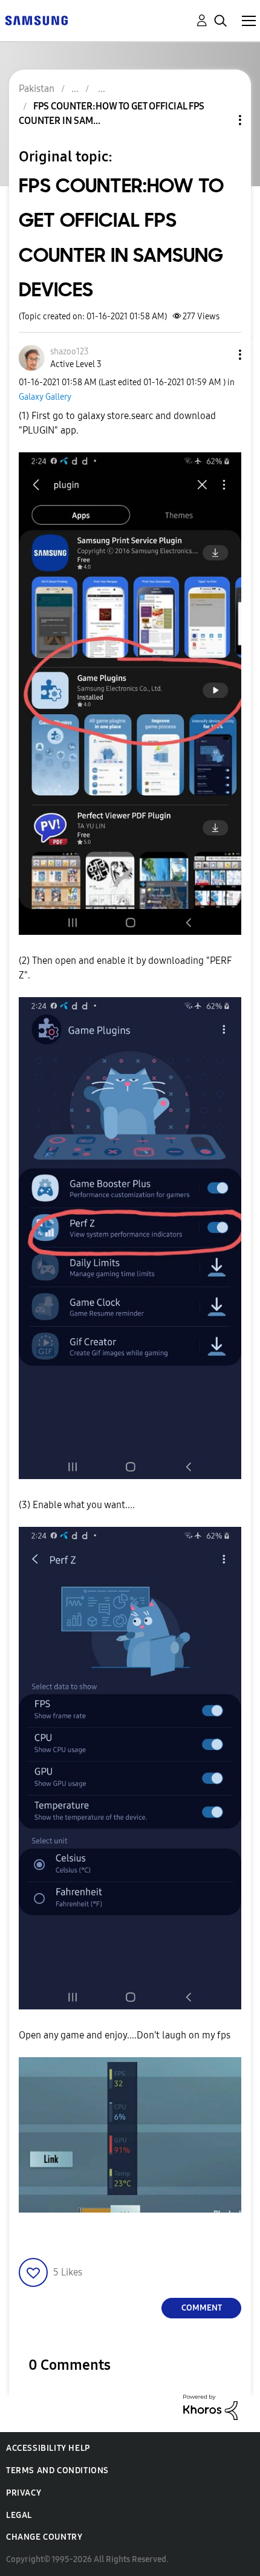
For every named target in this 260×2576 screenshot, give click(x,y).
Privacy (24, 2493)
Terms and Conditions (57, 2470)
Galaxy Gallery (45, 397)
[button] (220, 355)
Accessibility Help (48, 2448)
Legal (19, 2515)
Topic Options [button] (219, 120)
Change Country (44, 2537)
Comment (202, 2308)
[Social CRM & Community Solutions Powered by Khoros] (210, 2406)
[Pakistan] (36, 20)
